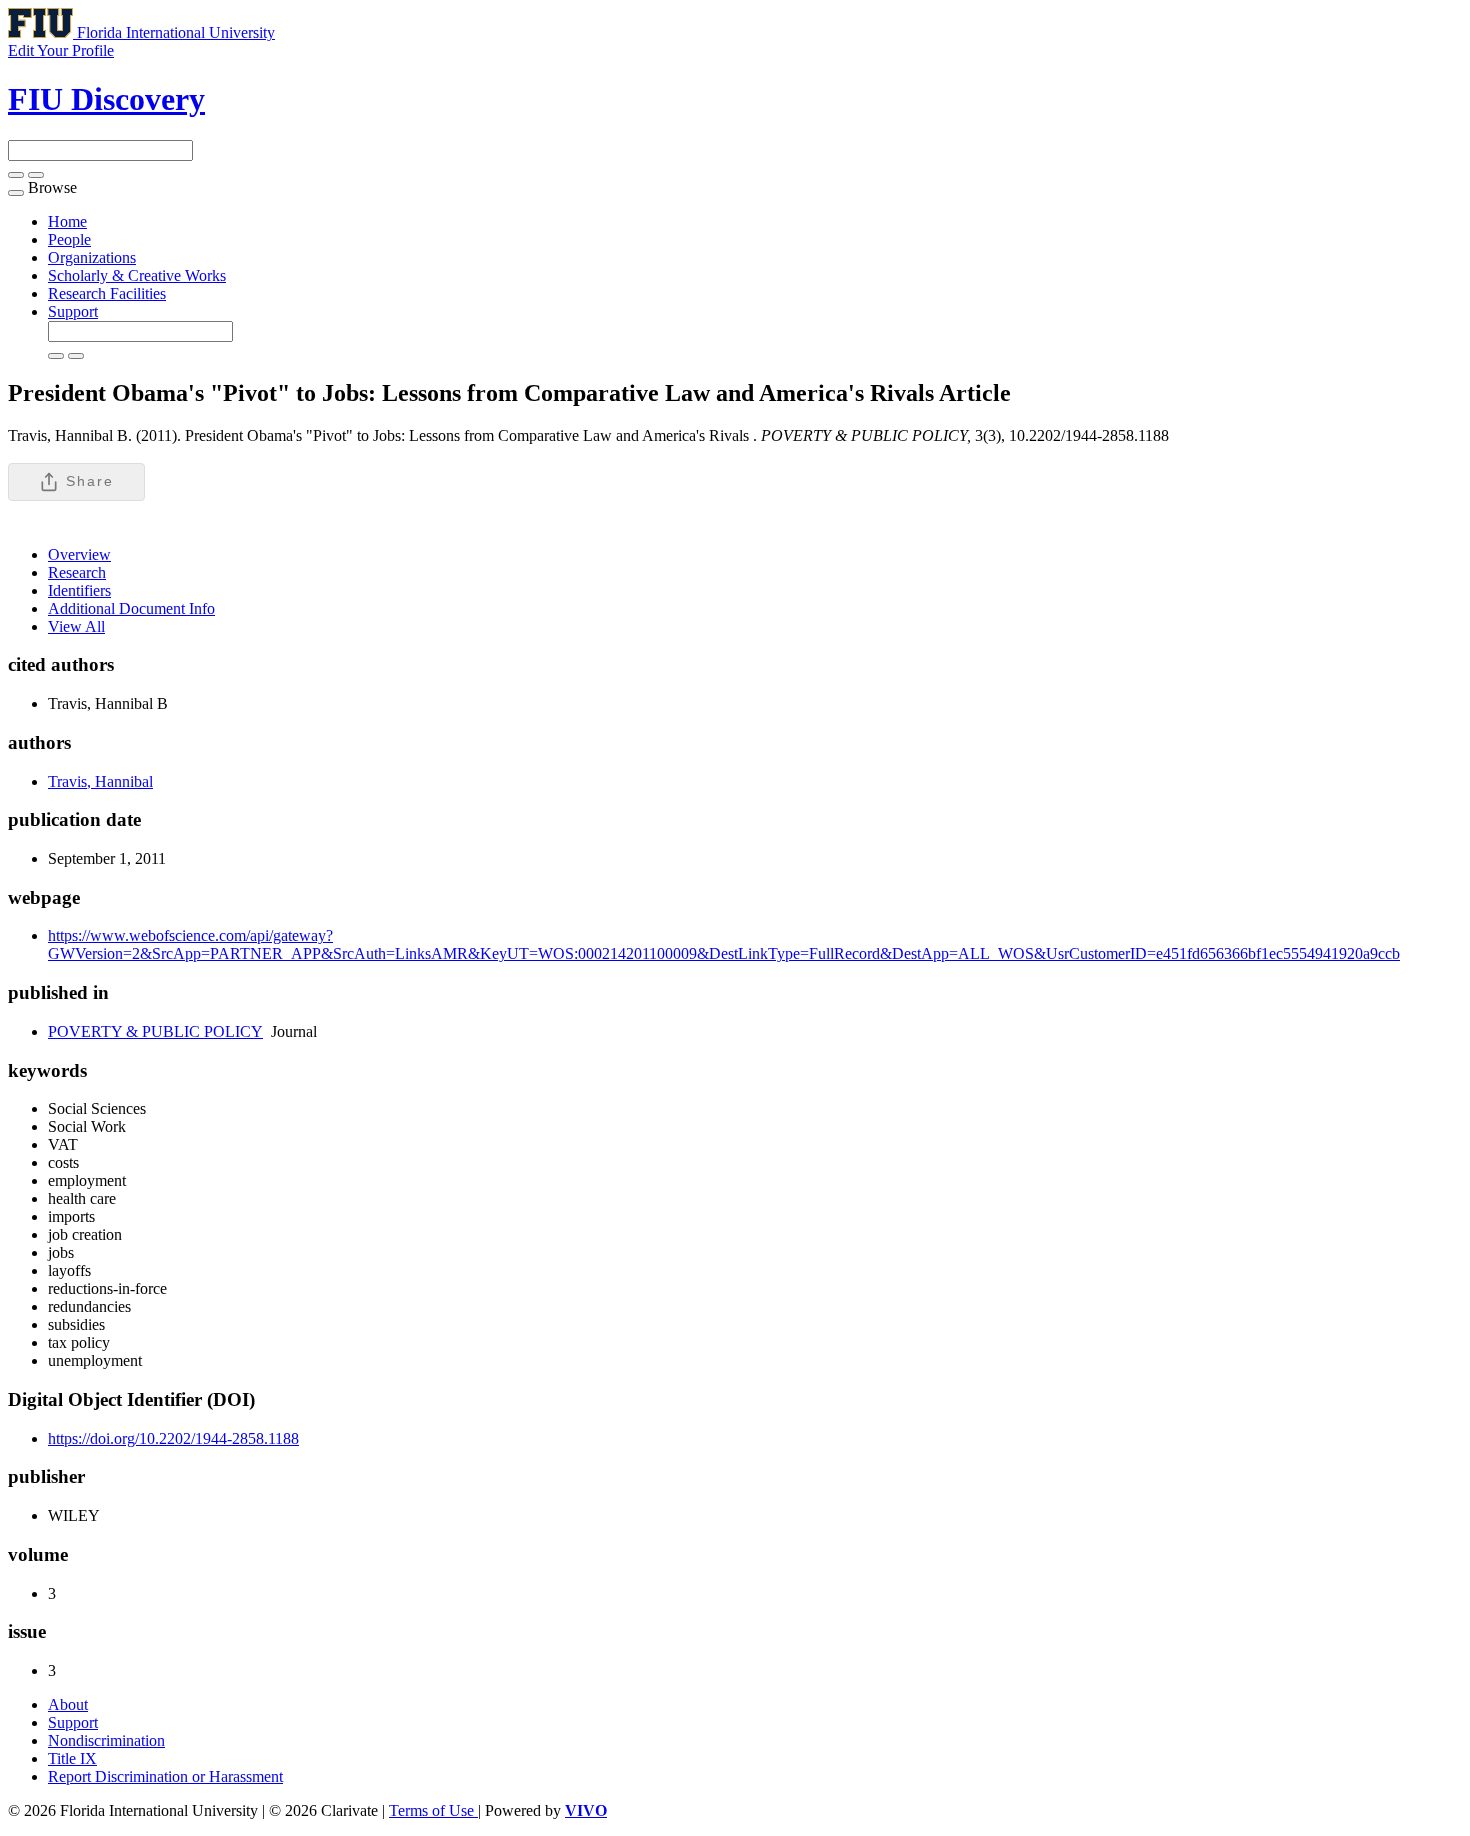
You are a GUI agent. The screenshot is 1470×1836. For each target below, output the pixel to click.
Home (67, 221)
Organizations (92, 257)
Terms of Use (433, 1810)
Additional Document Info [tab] (131, 608)
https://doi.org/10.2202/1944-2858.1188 (173, 1438)
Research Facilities (107, 293)
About (68, 1704)
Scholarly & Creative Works (137, 275)
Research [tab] (77, 572)
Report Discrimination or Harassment (165, 1776)
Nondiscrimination (106, 1740)
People (69, 239)
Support (73, 311)
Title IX (72, 1758)
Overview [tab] (79, 554)
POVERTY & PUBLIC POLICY (155, 1031)
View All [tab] (76, 626)
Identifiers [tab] (79, 590)
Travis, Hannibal (100, 781)
